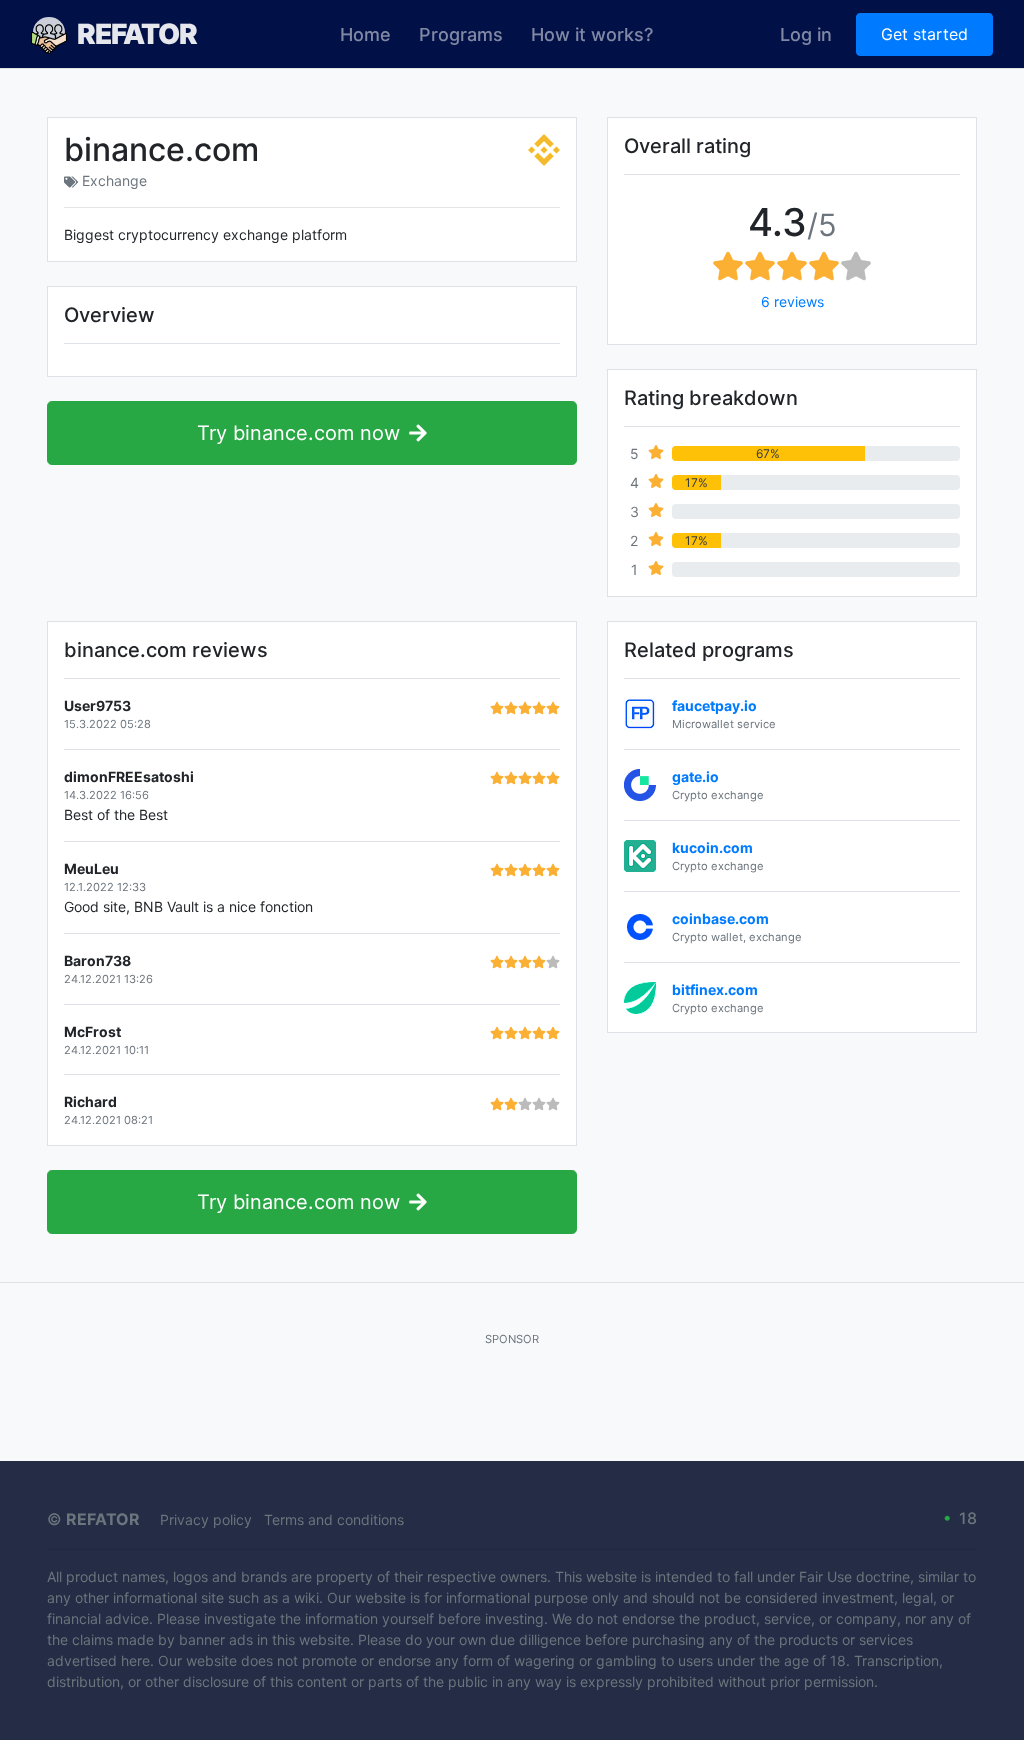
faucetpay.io (714, 705)
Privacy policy (206, 1519)
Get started (924, 34)
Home (365, 34)
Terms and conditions (334, 1519)
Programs (461, 34)
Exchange (114, 180)
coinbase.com (720, 918)
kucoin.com (712, 847)
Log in (806, 34)
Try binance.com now (298, 433)
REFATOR (137, 34)
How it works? (592, 34)
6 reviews (792, 301)
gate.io (695, 776)
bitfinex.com (715, 989)
